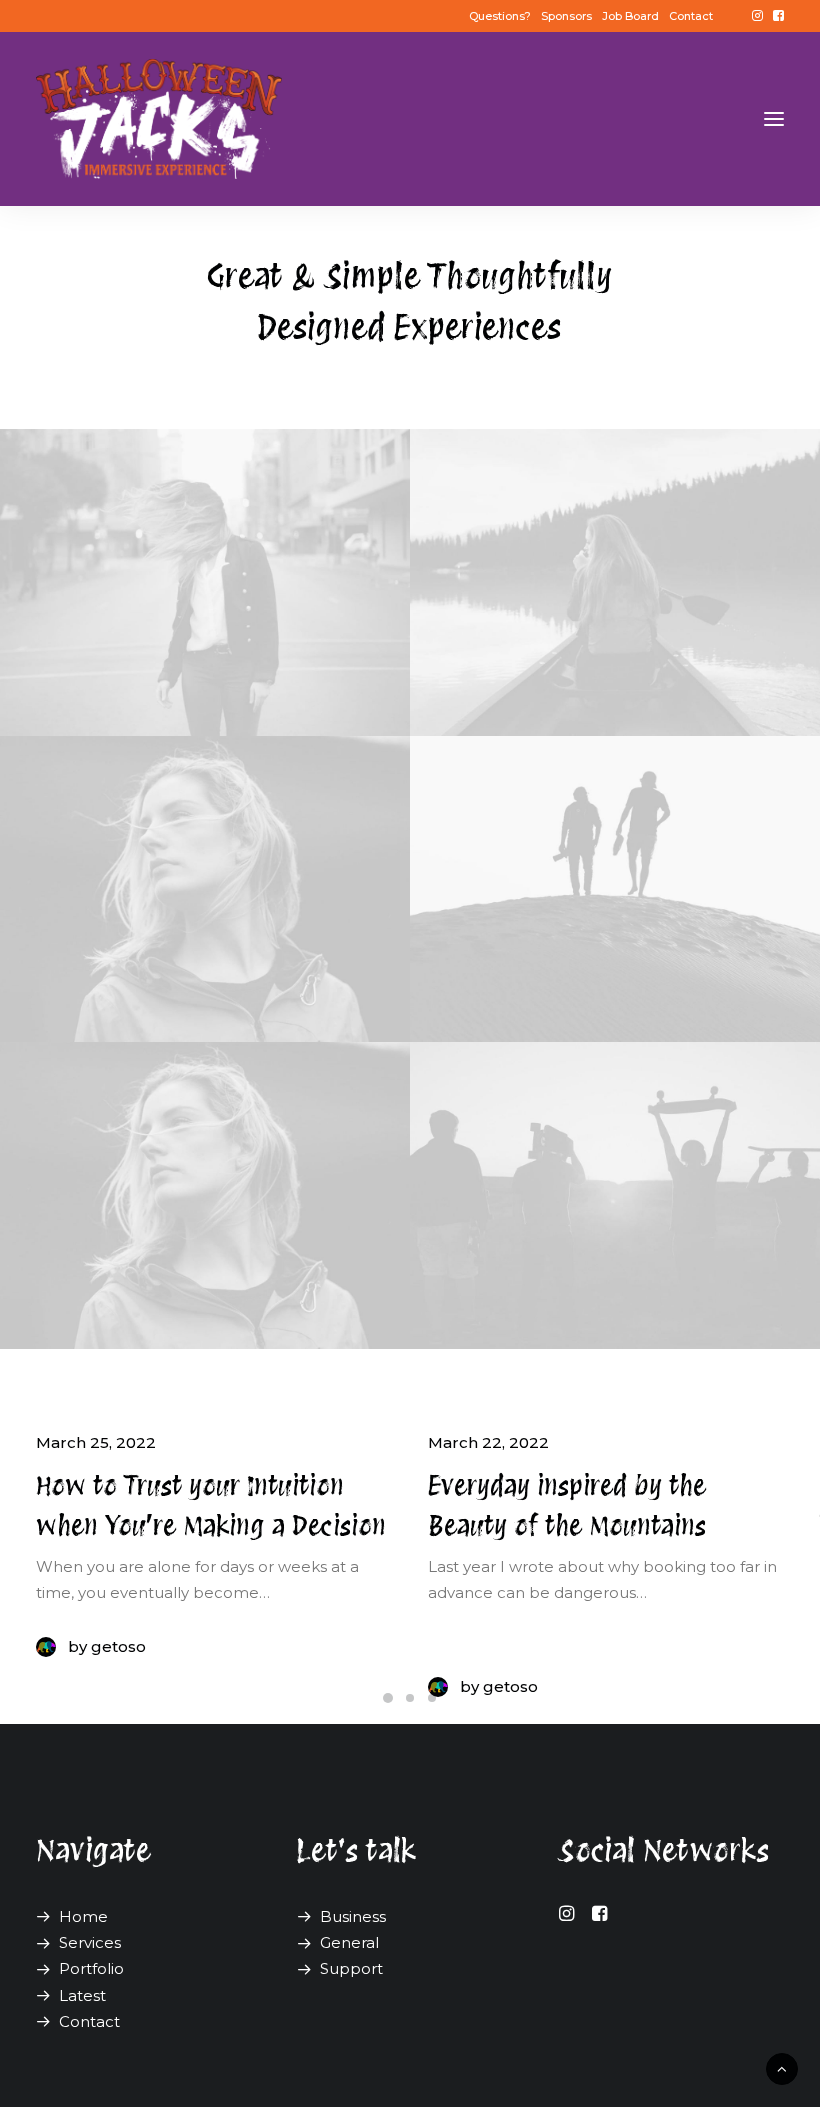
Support (351, 1968)
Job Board (630, 16)
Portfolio (91, 1968)
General (349, 1942)
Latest (82, 1995)
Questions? (500, 16)
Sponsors (566, 16)
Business (353, 1916)
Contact (691, 16)
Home (83, 1916)
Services (90, 1942)
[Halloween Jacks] (159, 119)
